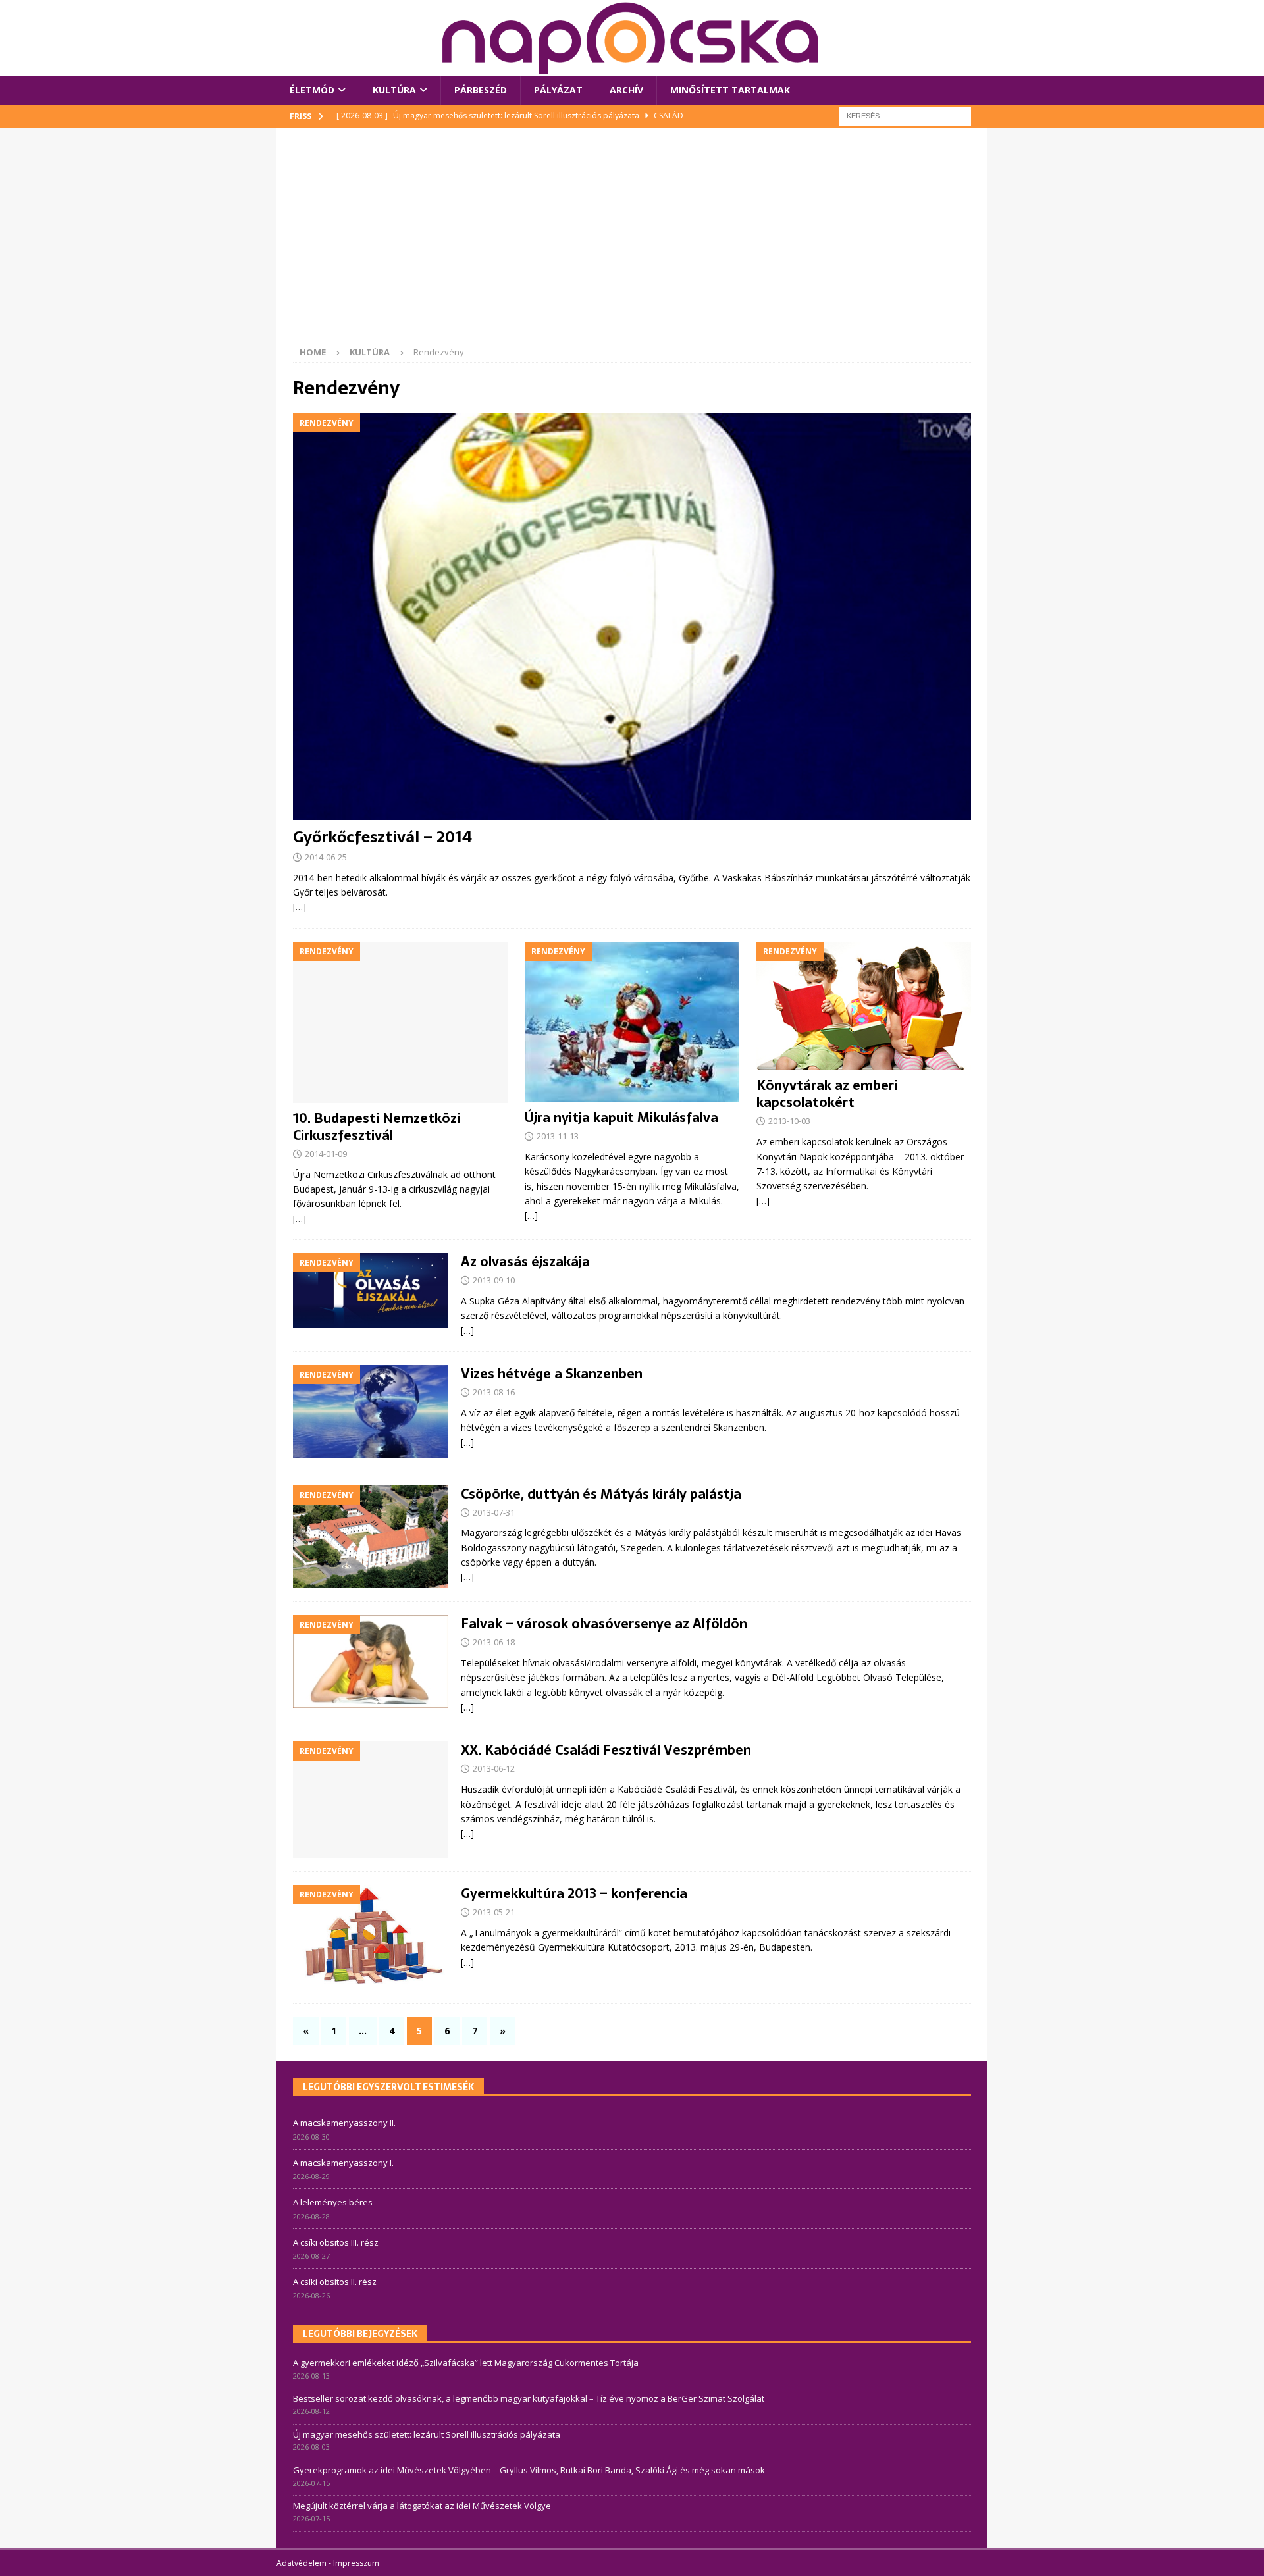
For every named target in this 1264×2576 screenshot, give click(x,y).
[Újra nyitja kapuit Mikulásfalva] (632, 1022)
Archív (626, 90)
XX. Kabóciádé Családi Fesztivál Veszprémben (606, 1750)
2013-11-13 (558, 1136)
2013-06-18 (494, 1642)
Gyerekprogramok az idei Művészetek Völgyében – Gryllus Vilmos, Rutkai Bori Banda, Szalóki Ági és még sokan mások (529, 2470)
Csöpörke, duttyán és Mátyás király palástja (601, 1494)
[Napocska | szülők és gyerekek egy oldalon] (631, 38)
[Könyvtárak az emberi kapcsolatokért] (864, 1006)
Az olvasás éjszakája (525, 1262)
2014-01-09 (326, 1154)
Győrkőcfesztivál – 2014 (382, 837)
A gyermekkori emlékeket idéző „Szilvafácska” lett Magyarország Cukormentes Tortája (466, 2363)
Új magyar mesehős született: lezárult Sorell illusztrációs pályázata (427, 2434)
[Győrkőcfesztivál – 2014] (632, 617)
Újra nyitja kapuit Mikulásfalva (621, 1118)
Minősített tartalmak (730, 90)
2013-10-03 (789, 1121)
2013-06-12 (494, 1768)
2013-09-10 (494, 1280)
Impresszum (356, 2563)
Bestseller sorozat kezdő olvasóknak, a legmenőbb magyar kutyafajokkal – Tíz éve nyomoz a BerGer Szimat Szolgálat (529, 2398)
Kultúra (394, 90)
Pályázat (558, 90)
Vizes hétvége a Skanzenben (552, 1374)
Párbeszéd (481, 90)
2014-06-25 (326, 857)
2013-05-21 (494, 1912)
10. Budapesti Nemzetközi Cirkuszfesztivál (377, 1127)
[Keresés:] (905, 115)
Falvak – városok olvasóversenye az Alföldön (604, 1624)
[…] (300, 907)
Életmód (312, 90)
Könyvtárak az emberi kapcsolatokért (827, 1094)
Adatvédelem (302, 2563)
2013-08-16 (494, 1392)
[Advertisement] (632, 243)
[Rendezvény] (370, 1290)
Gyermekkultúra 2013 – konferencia (574, 1893)
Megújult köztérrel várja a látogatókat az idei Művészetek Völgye (422, 2506)
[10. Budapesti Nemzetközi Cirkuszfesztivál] (400, 1022)
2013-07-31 (494, 1512)
